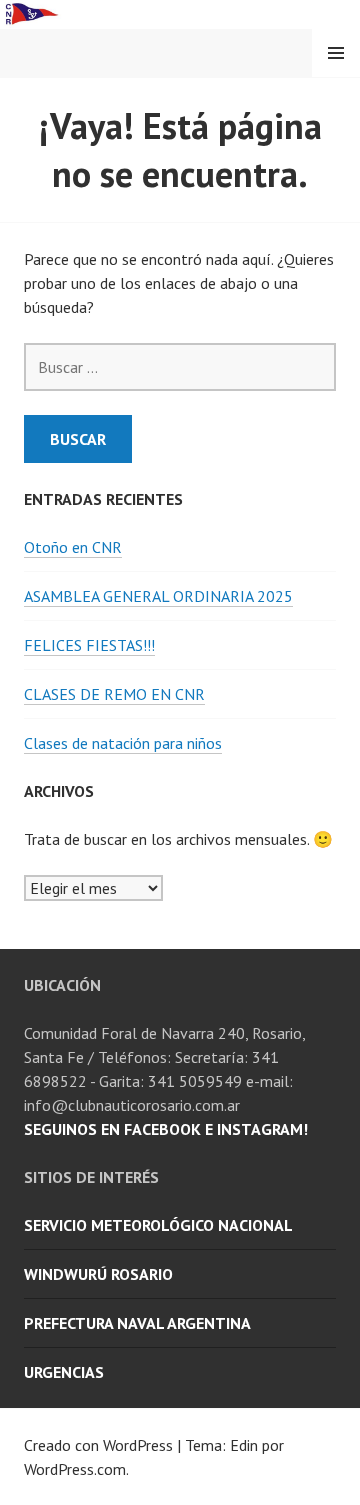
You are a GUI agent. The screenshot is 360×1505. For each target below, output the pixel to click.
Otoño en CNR (73, 547)
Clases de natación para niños (123, 743)
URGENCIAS (64, 1372)
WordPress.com (75, 1469)
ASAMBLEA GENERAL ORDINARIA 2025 (158, 596)
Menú (336, 53)
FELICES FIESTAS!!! (89, 645)
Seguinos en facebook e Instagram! (166, 1129)
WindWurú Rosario (98, 1274)
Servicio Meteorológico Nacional (158, 1225)
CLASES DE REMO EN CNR (114, 694)
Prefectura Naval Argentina (137, 1323)
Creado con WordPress (98, 1445)
